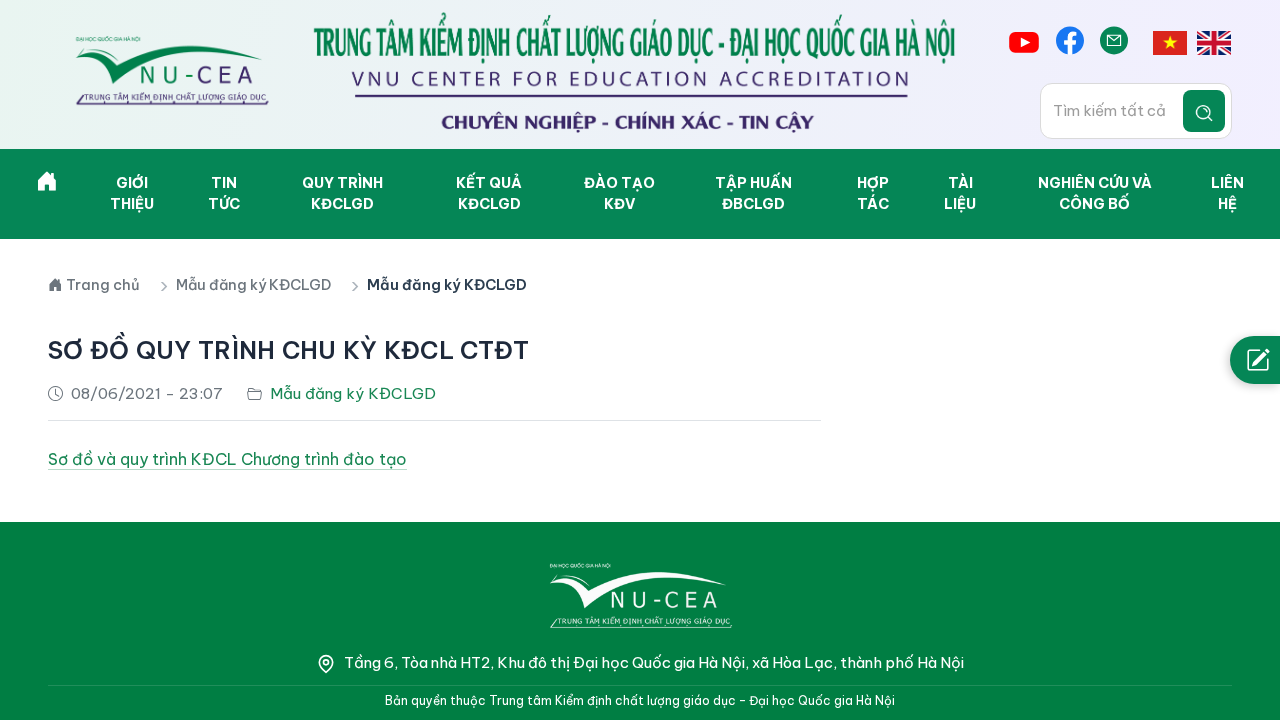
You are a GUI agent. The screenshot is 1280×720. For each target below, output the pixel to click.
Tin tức (224, 193)
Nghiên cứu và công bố (1095, 193)
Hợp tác (873, 193)
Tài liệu (960, 193)
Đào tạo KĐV (619, 193)
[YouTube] (1024, 42)
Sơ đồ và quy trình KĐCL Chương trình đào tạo (227, 459)
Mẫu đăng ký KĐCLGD (253, 285)
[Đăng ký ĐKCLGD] (1255, 360)
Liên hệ (1227, 193)
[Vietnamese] (1170, 42)
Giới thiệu (132, 193)
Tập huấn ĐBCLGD (753, 193)
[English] (1214, 42)
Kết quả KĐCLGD (489, 193)
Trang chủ (103, 285)
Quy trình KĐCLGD (342, 193)
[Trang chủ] (47, 185)
